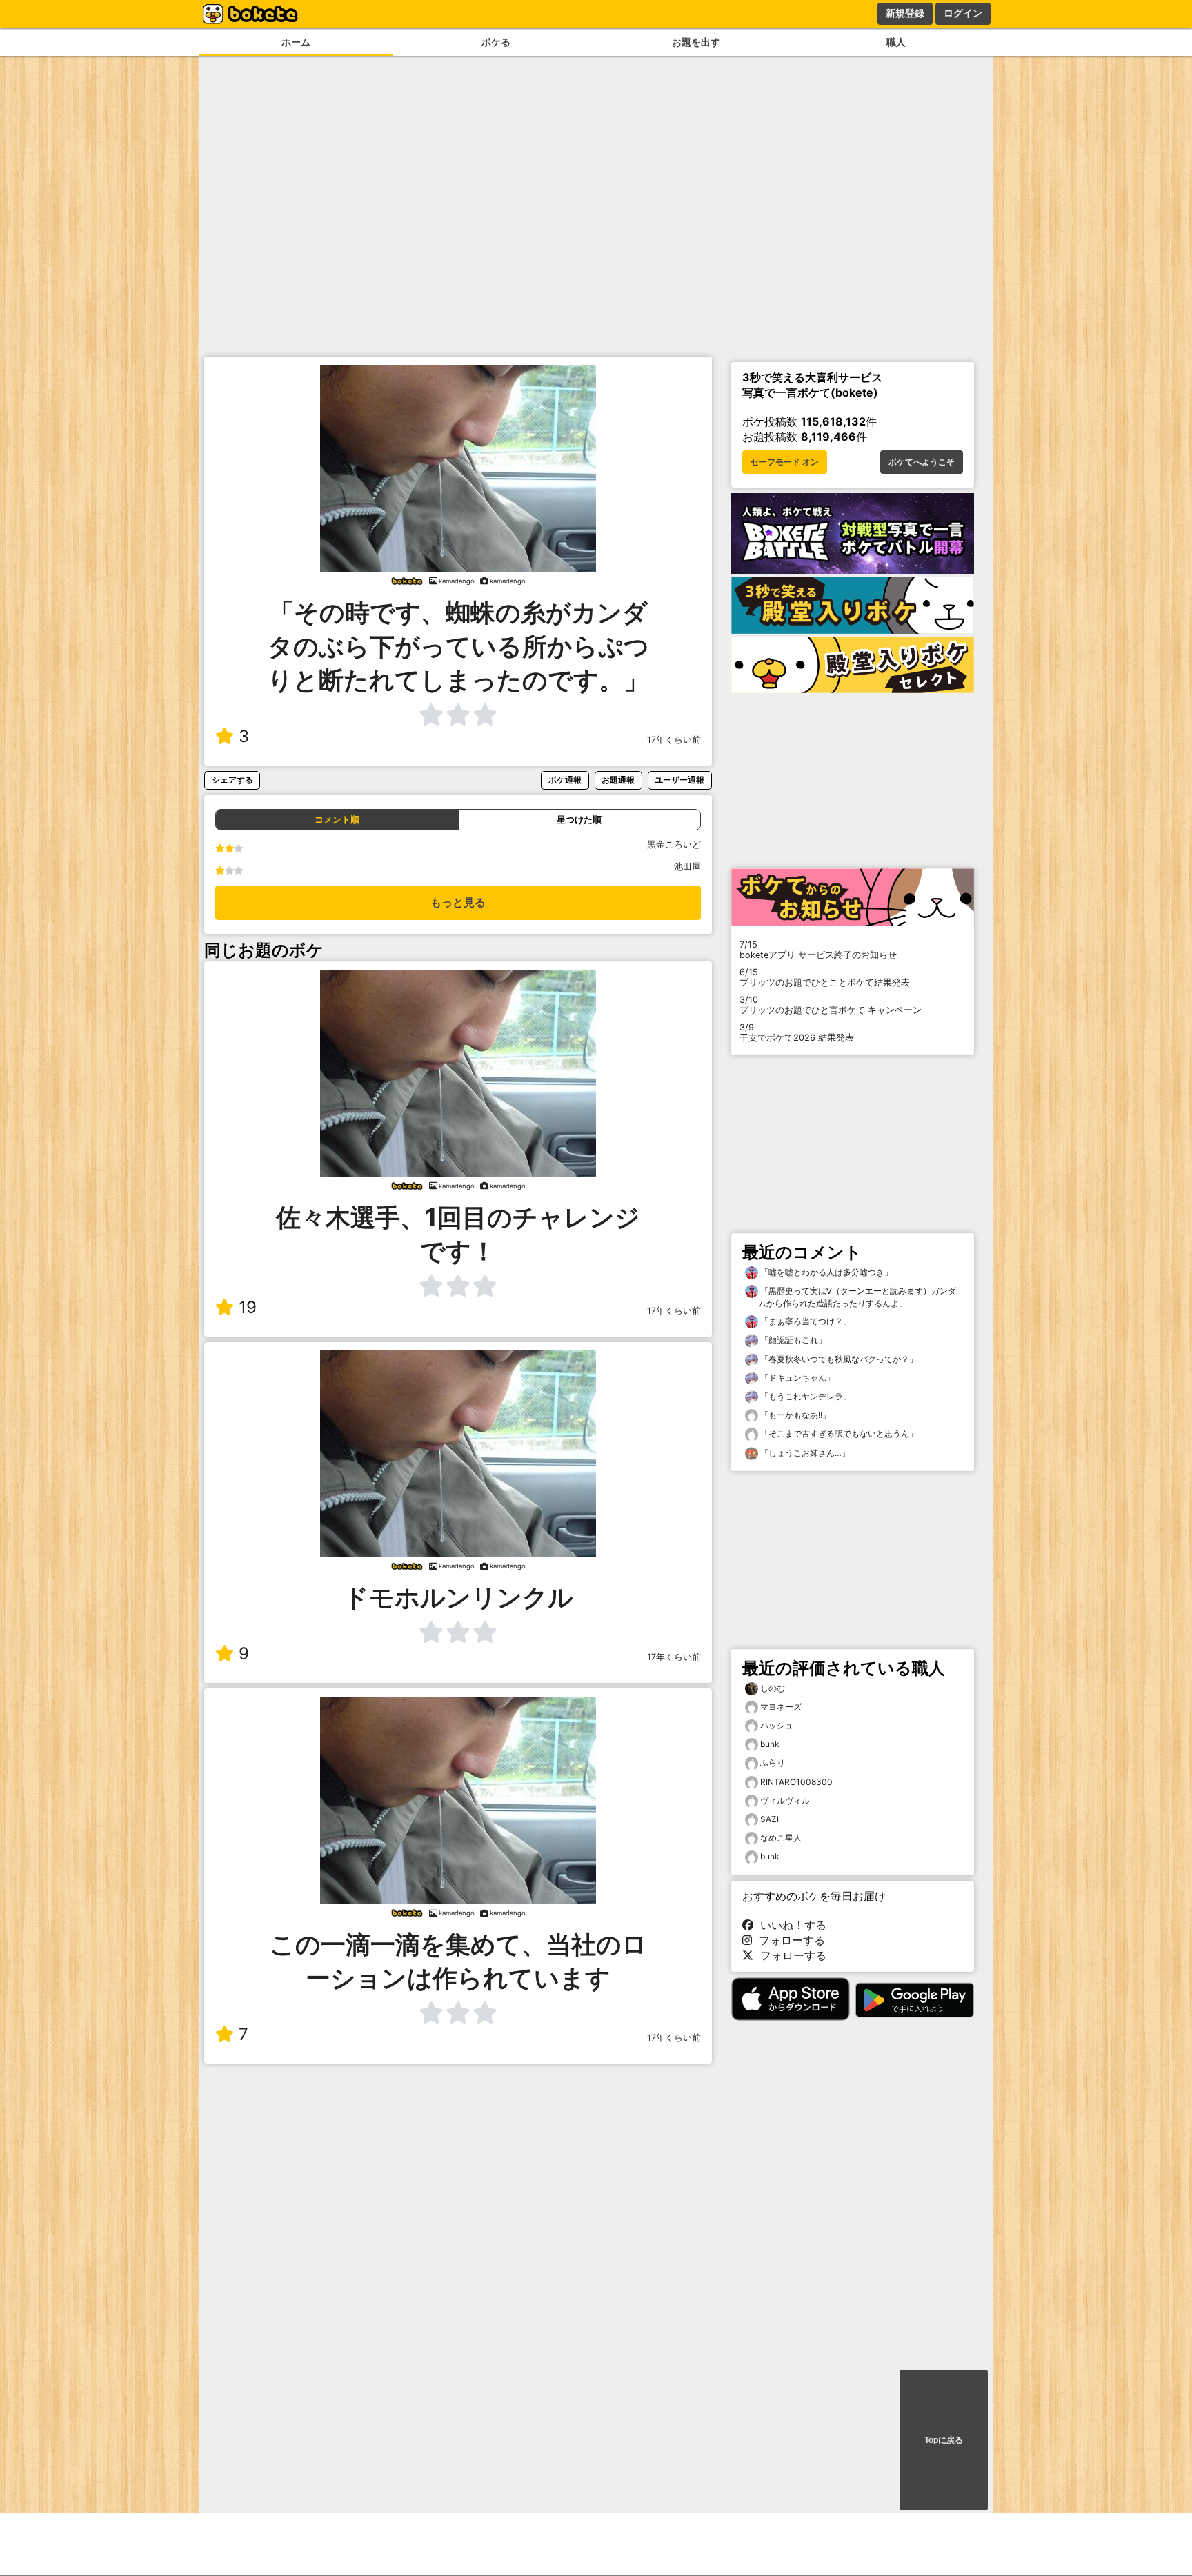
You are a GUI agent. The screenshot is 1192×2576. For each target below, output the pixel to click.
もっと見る (458, 902)
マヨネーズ (781, 1707)
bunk (770, 1744)
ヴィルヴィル (785, 1800)
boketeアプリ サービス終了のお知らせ (818, 950)
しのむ (773, 1688)
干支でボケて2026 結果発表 (797, 1032)
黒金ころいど (674, 845)
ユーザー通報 (679, 780)
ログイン (963, 13)
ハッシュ (777, 1725)
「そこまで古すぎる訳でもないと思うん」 (838, 1434)
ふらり (773, 1763)
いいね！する (790, 1925)
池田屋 (687, 867)
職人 (896, 42)
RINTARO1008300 (796, 1782)
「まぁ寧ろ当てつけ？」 (805, 1321)
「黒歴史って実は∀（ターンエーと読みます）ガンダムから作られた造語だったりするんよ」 (857, 1297)
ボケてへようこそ (922, 462)
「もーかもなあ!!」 (794, 1415)
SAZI (769, 1819)
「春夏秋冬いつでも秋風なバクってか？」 (838, 1359)
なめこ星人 (781, 1838)
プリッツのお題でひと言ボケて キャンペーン (831, 1005)
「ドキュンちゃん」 (796, 1378)
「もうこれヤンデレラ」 (805, 1396)
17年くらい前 (674, 740)
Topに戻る (944, 2440)
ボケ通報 (565, 780)
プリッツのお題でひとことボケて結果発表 (825, 977)
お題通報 (618, 780)
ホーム (296, 42)
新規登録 (905, 13)
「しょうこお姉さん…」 (804, 1453)
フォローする (788, 1940)
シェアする (232, 780)
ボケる (496, 42)
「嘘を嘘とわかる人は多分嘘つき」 (825, 1272)
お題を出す (696, 42)
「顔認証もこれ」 (792, 1340)
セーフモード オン (785, 462)
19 (248, 1307)
